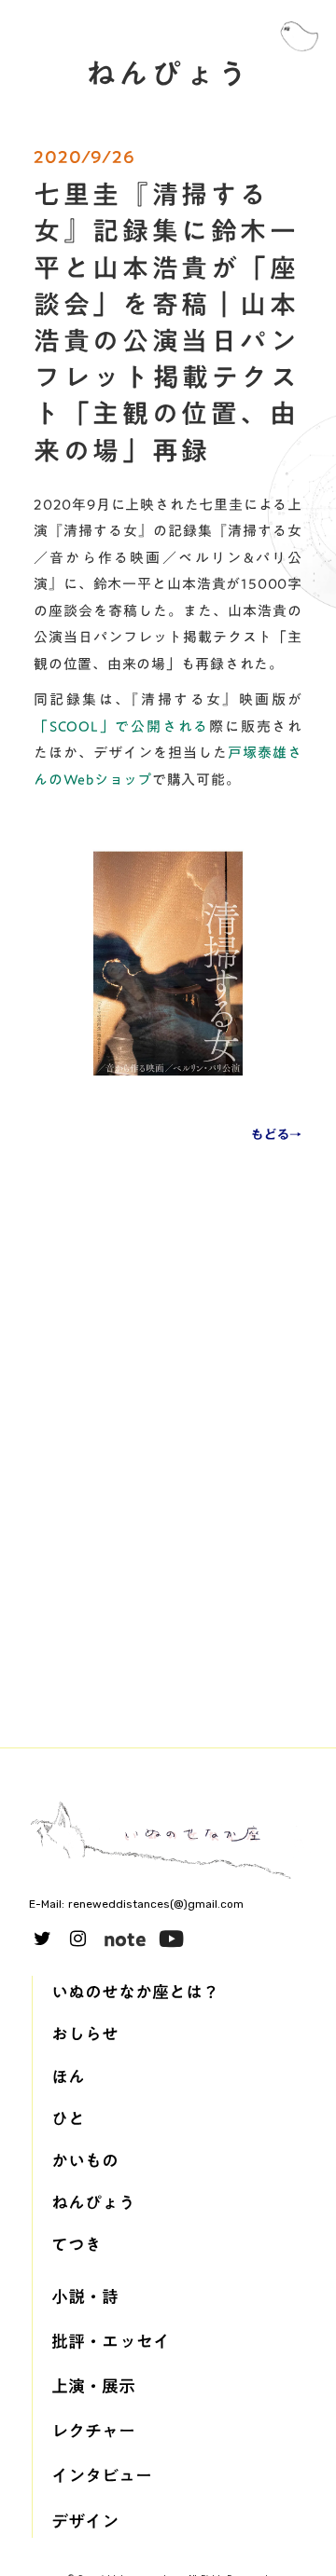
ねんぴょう (93, 2203)
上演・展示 (93, 2386)
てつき (77, 2245)
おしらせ (85, 2034)
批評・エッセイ (111, 2342)
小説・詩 (85, 2297)
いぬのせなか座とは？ (135, 1992)
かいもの (85, 2161)
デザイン (85, 2521)
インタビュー (102, 2476)
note (125, 1939)
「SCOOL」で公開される (121, 726)
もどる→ (277, 1135)
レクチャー (93, 2431)
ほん (68, 2077)
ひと (68, 2119)
